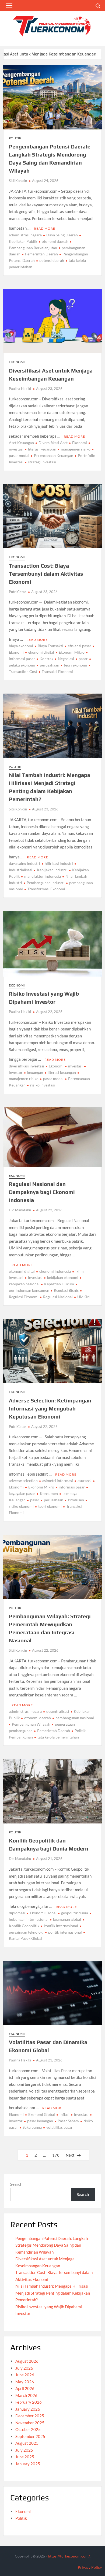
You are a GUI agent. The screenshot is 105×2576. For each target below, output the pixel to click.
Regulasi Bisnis (66, 1290)
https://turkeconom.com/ (69, 2556)
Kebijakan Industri (52, 870)
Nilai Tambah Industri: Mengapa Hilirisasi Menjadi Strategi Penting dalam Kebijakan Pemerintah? (53, 2293)
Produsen (76, 1500)
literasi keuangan (42, 449)
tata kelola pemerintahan (58, 1737)
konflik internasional (61, 1926)
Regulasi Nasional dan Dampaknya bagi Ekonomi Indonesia (42, 1192)
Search (16, 2184)
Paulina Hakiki (20, 389)
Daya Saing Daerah (62, 235)
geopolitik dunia (75, 1913)
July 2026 (24, 2368)
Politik (15, 138)
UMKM (83, 1297)
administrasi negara (25, 235)
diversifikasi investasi (27, 1066)
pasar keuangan (40, 2121)
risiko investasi (43, 1085)
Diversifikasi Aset (53, 443)
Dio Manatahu (20, 1210)
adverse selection (23, 1481)
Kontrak (46, 659)
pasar (83, 659)
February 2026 (29, 2402)
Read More (45, 228)
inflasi (64, 2114)
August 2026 (27, 2361)
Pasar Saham (68, 2121)
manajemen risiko (76, 449)
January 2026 (28, 2409)
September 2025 (30, 2436)
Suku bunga (32, 2127)
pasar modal (53, 1079)
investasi (75, 1066)
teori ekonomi (76, 665)
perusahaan (50, 665)
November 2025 (30, 2423)
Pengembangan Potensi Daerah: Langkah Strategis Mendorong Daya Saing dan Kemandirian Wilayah (52, 2245)
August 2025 (27, 2443)
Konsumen (49, 1493)
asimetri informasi (58, 1481)
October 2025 (28, 2429)
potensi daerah (52, 260)
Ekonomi (17, 362)
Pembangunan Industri (46, 883)
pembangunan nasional (75, 1718)
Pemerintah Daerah (41, 254)
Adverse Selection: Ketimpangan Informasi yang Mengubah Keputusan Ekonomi (50, 1408)
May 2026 (25, 2382)
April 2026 (25, 2388)
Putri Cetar (17, 592)
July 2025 (24, 2450)
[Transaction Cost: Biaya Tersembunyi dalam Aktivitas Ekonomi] (76, 54)
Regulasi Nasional (58, 1297)
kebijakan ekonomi (63, 1277)
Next (70, 2155)
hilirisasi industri (59, 863)
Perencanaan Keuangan (54, 455)
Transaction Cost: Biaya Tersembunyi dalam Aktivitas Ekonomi (46, 574)
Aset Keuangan (21, 443)
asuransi (85, 1481)
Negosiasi (66, 659)
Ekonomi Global (43, 1913)
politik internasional (65, 1932)
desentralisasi (58, 1711)
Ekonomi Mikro (72, 652)
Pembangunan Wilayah (31, 1724)
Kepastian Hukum (59, 1284)
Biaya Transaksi (50, 646)
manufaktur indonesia (43, 876)
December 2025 (30, 2416)
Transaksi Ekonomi (57, 671)
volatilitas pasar (59, 2127)
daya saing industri (24, 863)
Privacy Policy (90, 2567)
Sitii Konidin (18, 181)
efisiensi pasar (80, 646)
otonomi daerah (55, 241)
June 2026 (25, 2375)
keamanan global (67, 1919)
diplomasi (17, 1913)
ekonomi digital (41, 652)
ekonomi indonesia (55, 1271)
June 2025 (25, 2457)
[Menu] (9, 6)
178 (56, 2155)
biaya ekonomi (21, 646)
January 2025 (28, 2464)
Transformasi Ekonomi (46, 889)
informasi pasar (72, 1487)
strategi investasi (42, 462)
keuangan (35, 1072)
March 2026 (26, 2395)
